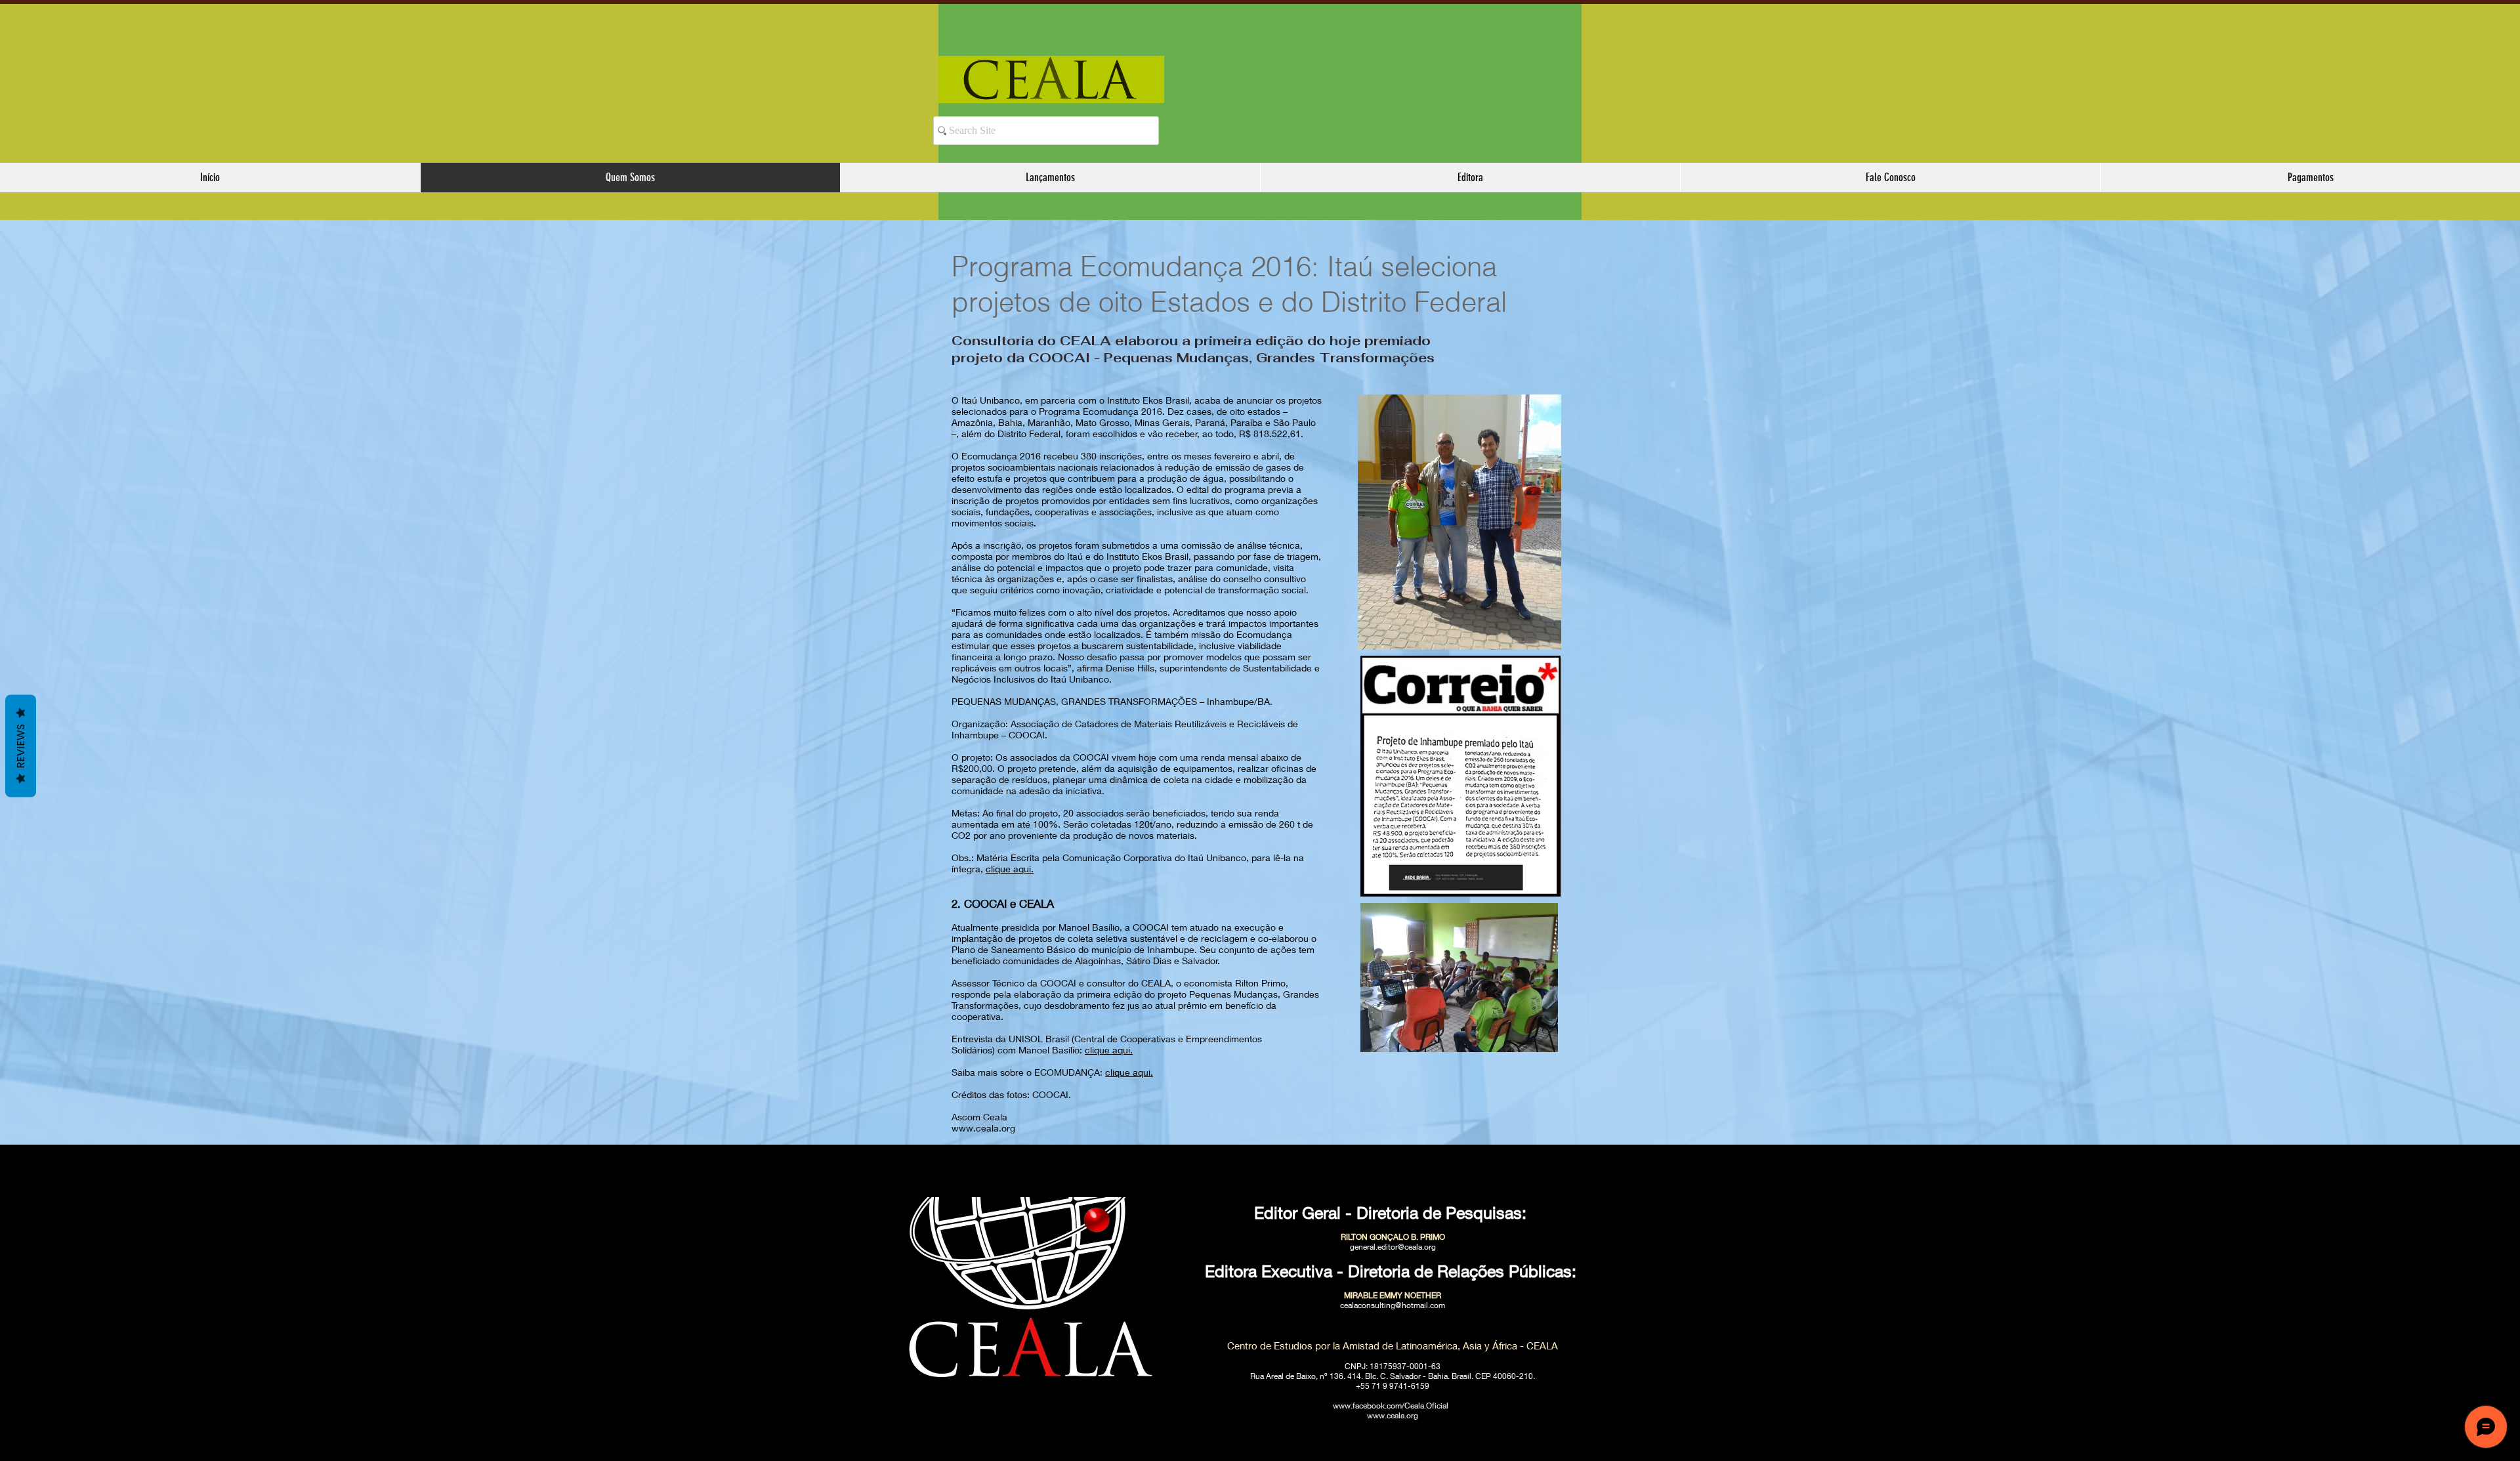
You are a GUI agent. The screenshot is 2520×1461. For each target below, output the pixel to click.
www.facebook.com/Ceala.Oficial (1391, 1406)
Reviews (21, 746)
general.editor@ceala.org (1393, 1247)
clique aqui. (1010, 869)
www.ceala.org (983, 1128)
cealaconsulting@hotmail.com (1393, 1305)
